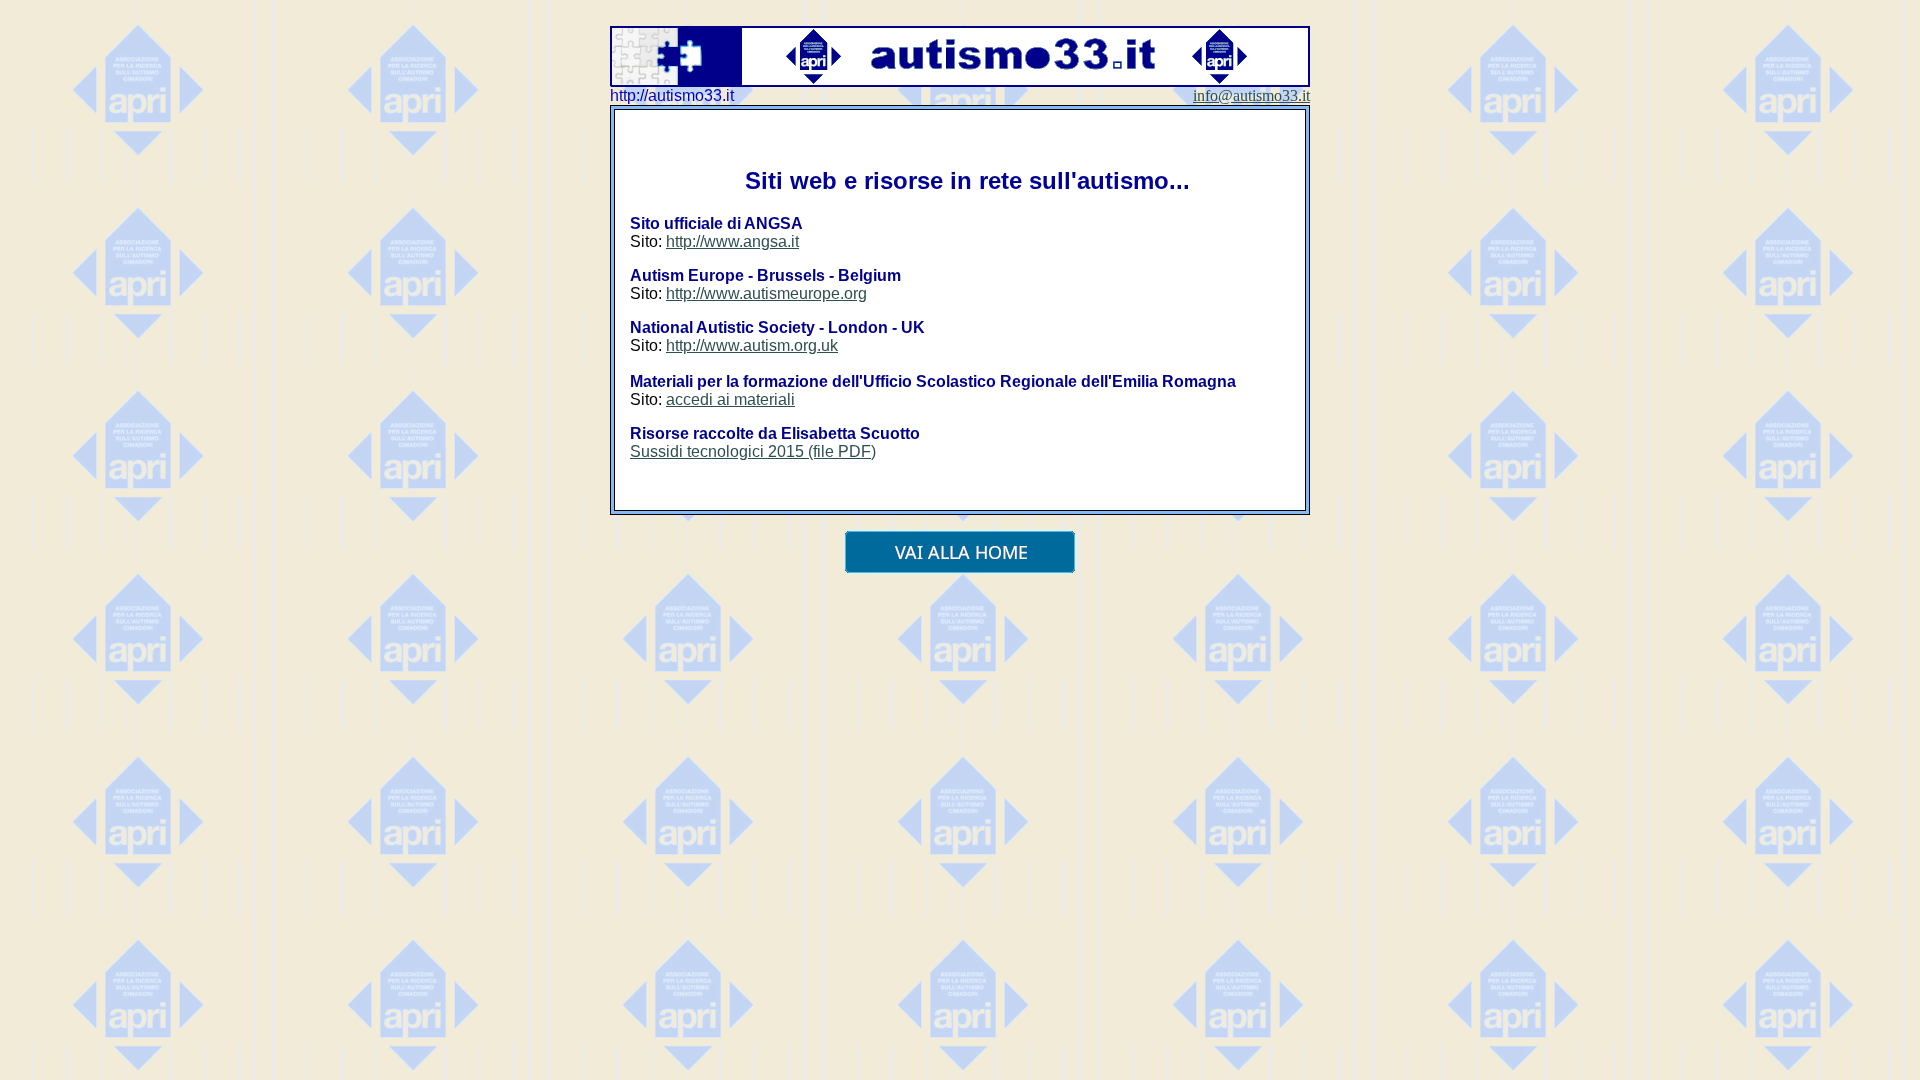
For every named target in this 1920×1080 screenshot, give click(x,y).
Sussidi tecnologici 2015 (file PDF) (753, 451)
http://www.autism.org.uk (752, 345)
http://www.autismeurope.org (766, 293)
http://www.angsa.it (732, 241)
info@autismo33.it (1251, 95)
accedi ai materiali (730, 399)
